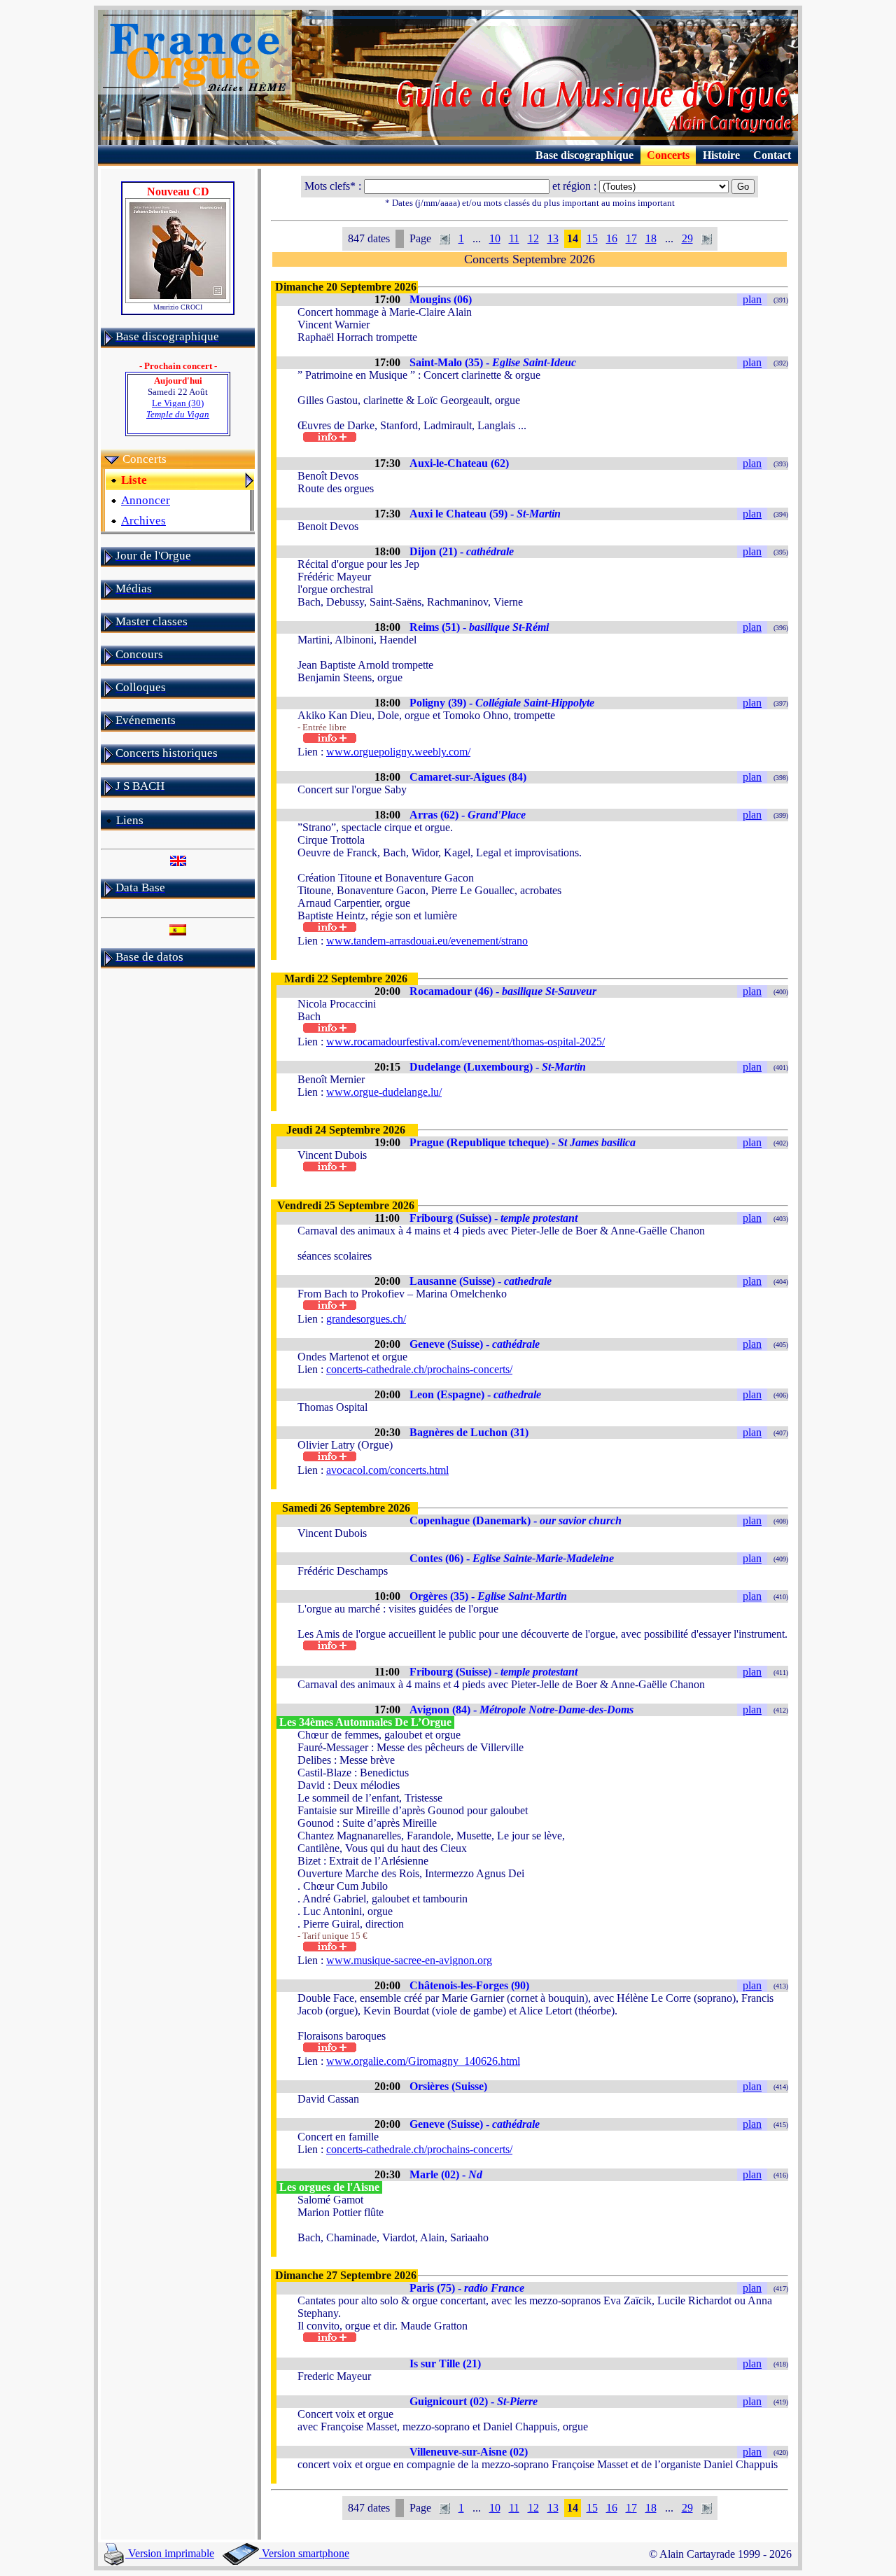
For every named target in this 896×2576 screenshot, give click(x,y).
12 (533, 238)
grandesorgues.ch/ (366, 1319)
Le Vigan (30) (178, 409)
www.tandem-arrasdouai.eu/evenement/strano (427, 941)
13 (553, 238)
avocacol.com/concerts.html (387, 1470)
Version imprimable (170, 2553)
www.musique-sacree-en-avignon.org (409, 1960)
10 (495, 238)
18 (651, 238)
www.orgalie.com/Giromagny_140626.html (423, 2061)
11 (514, 238)
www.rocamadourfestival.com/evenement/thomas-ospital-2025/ (465, 1042)
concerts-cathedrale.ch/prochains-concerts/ (419, 1369)
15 (592, 238)
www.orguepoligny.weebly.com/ (398, 752)
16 (612, 238)
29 (687, 238)
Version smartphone (304, 2553)
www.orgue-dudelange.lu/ (384, 1092)
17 (631, 238)
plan (752, 299)
